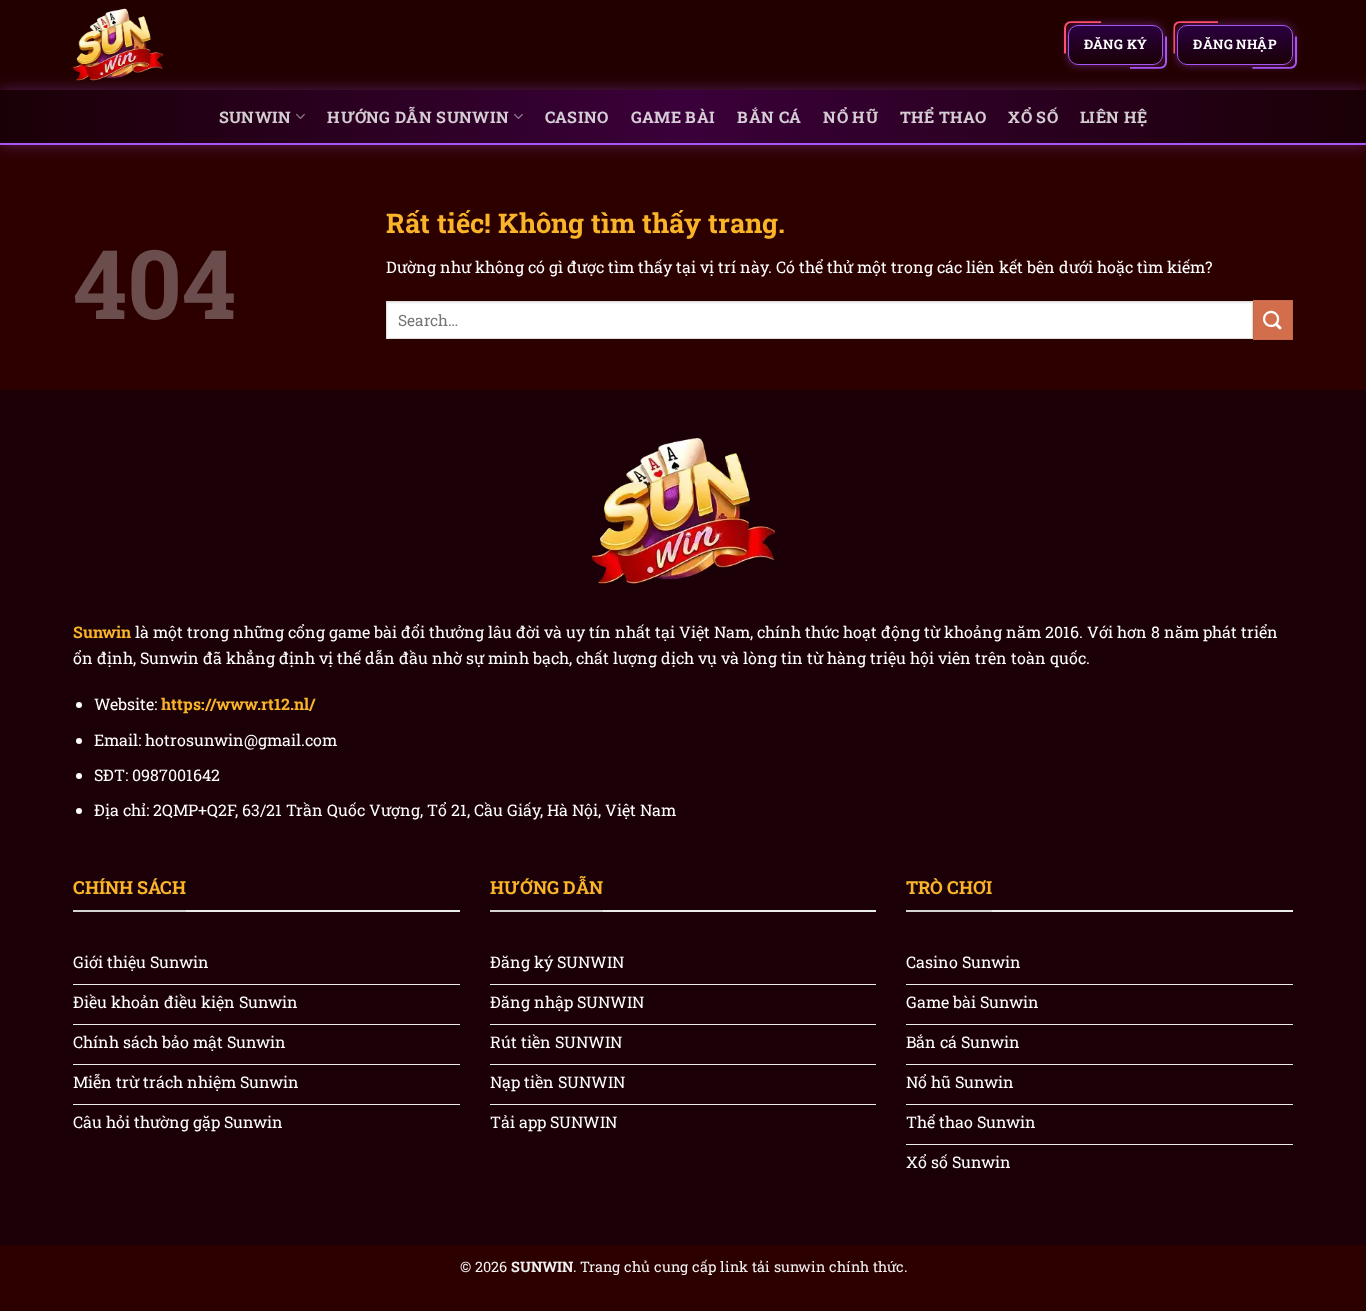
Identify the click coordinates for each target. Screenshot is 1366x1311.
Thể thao (943, 116)
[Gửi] (1273, 319)
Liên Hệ (1113, 116)
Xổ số (1033, 116)
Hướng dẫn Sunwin (418, 116)
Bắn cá (769, 116)
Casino (577, 116)
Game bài (673, 116)
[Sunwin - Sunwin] (173, 45)
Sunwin (255, 116)
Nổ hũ (850, 116)
